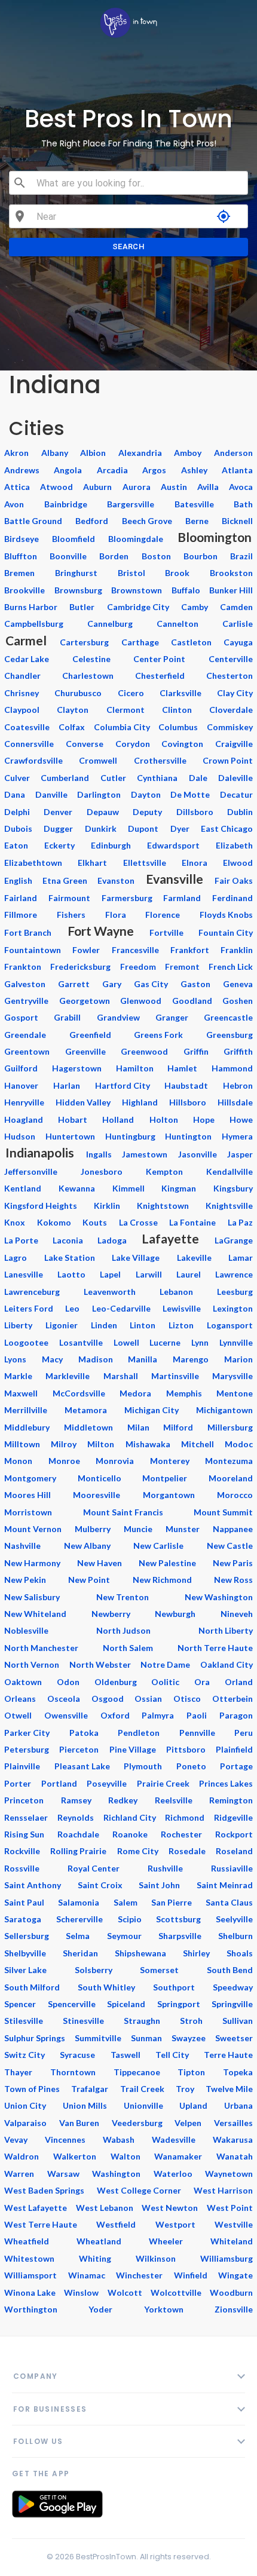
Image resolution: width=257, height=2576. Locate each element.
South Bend (230, 1970)
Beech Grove (147, 521)
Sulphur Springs (35, 2038)
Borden (114, 556)
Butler (82, 607)
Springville (232, 2004)
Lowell (126, 1342)
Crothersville (160, 760)
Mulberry (93, 1529)
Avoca (241, 487)
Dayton (146, 794)
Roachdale (78, 1834)
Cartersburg (84, 642)
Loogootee (26, 1342)
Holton (164, 1119)
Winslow (81, 2292)
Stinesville (83, 2021)
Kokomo (54, 1222)
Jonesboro (102, 1171)
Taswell (126, 2055)
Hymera (237, 1136)
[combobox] (137, 183)
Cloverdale (231, 710)
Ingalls (99, 1154)
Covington (182, 744)
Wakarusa (233, 2139)
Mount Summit (223, 1512)
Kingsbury (233, 1188)
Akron (16, 453)
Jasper (240, 1154)
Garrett (74, 984)
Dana (15, 794)
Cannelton (178, 624)
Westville (234, 2224)
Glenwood (141, 1001)
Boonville (68, 556)
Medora (135, 1393)
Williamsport (30, 2275)
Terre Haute (228, 2055)
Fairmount (69, 898)
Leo (72, 1308)
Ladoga (112, 1240)
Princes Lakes (226, 1783)
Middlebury (27, 1427)
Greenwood (144, 1051)
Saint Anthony (33, 1885)
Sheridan (80, 1953)
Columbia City (122, 727)
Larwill (149, 1274)
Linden (104, 1325)
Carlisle (238, 624)
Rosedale (187, 1851)
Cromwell (98, 760)
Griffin (196, 1051)
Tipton (191, 2072)
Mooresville (97, 1495)
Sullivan (238, 2021)
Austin (174, 487)
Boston (156, 556)
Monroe (64, 1461)
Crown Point (228, 760)
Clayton (73, 710)
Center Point (159, 659)
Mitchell (198, 1444)
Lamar (241, 1258)
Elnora (195, 863)
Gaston (195, 984)
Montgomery (30, 1478)
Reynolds (76, 1817)
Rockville (22, 1851)
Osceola (64, 1699)
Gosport (21, 1017)
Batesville (194, 504)
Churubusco (78, 693)
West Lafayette (36, 2208)
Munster (183, 1529)
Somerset (159, 1970)
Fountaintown (33, 950)
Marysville (232, 1376)
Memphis (184, 1393)
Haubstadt (186, 1085)
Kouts (95, 1222)
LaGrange (234, 1240)
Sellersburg (27, 1936)
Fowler (86, 950)
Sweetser (234, 2038)
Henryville (24, 1102)
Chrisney (22, 693)
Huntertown (70, 1136)
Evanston (116, 880)
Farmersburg (127, 898)
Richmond (185, 1817)
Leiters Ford (29, 1308)
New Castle (230, 1546)
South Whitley (106, 1987)
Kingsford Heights (41, 1206)
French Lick (231, 967)
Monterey (170, 1461)
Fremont (182, 967)
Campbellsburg (34, 624)
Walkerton (75, 2156)
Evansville (175, 879)
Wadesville (174, 2139)
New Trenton (123, 1597)
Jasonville (198, 1154)
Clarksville (180, 693)
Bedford (92, 521)
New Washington (219, 1597)
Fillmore (21, 915)
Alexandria (140, 453)
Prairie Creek (163, 1783)
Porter (18, 1783)
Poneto (191, 1766)
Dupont (143, 828)
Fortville (166, 932)
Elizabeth (234, 845)
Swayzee (189, 2038)
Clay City (235, 693)
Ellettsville (145, 863)
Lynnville (236, 1342)
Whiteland (232, 2241)
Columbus (178, 727)
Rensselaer (26, 1817)
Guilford (21, 1068)
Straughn (142, 2021)
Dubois (18, 828)
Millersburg (230, 1427)
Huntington (188, 1136)
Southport (174, 1987)
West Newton (170, 2208)
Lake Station (70, 1258)
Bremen (19, 573)
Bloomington (215, 537)
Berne (197, 521)
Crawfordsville (33, 760)
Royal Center (94, 1868)
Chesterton (230, 676)
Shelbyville (25, 1953)
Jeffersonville (31, 1171)
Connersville (29, 744)
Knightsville (229, 1206)
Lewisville (182, 1308)
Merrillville (26, 1410)
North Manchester (41, 1648)
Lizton (181, 1325)
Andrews (22, 470)
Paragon (236, 1715)
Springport (179, 2004)
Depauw (103, 812)
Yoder (100, 2309)
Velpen (188, 2123)
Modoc (239, 1444)
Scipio (130, 1919)
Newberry (111, 1614)
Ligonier (62, 1325)
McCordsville (79, 1393)
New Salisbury (32, 1597)
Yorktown (164, 2309)
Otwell (18, 1715)
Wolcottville (176, 2292)
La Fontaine (192, 1222)
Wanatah (235, 2156)
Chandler (22, 676)
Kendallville (230, 1171)
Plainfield (234, 1749)
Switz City (25, 2055)
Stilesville (24, 2021)
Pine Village (133, 1749)
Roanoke (130, 1834)
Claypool (22, 710)
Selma (78, 1936)
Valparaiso (25, 2123)
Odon (68, 1682)
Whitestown (29, 2258)
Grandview (118, 1017)
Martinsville (175, 1376)
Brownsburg (78, 590)
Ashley (194, 470)
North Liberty (226, 1630)
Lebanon (176, 1292)
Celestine (91, 659)
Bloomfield (74, 539)
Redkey (123, 1800)
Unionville (143, 2105)
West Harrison (223, 2190)
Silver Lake (25, 1970)
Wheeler (166, 2241)
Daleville (235, 778)
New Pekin (25, 1580)
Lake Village (136, 1258)
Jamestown (145, 1154)
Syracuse (77, 2055)
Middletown (88, 1427)
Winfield (191, 2275)
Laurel (189, 1274)
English (18, 880)
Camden (236, 607)
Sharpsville (180, 1936)
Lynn (200, 1342)
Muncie (138, 1529)
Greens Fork (158, 1035)
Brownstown (137, 590)
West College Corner (139, 2190)
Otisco (187, 1699)
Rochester (181, 1834)
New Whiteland (35, 1614)
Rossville (22, 1868)
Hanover (21, 1085)
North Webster (100, 1664)
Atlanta (237, 470)
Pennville (197, 1733)
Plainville (22, 1766)
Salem (126, 1902)
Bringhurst (76, 573)
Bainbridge (66, 504)
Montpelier (165, 1478)
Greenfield (90, 1035)
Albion (93, 453)
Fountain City (226, 932)
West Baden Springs (44, 2190)
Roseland (234, 1851)
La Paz (240, 1222)
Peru (244, 1733)
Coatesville (27, 727)
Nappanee (233, 1529)
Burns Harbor (31, 607)
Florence (163, 915)
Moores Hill (27, 1495)
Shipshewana (140, 1953)
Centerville (231, 659)
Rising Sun (24, 1834)
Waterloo (173, 2174)
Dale (198, 778)
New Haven (100, 1563)
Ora (202, 1682)
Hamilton (135, 1068)
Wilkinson (156, 2258)
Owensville (66, 1715)
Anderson (233, 453)
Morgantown (169, 1495)
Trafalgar (90, 2089)
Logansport (230, 1325)
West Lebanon (105, 2208)
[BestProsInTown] (128, 19)
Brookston (231, 573)
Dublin (240, 812)
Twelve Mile (229, 2089)
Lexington (233, 1308)
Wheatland (99, 2241)
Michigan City (152, 1410)
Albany (55, 453)
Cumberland (65, 778)
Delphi (17, 812)
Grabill (67, 1017)
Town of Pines (32, 2089)
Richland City (130, 1817)
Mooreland (231, 1478)
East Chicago (227, 828)
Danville (51, 794)
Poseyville (107, 1783)
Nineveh (237, 1614)
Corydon (133, 744)
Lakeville (194, 1258)
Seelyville (234, 1919)
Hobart (73, 1119)
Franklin (237, 950)
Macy (52, 1359)
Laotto (71, 1274)
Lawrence (234, 1274)
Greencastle (228, 1017)
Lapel (110, 1274)
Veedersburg (137, 2123)
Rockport (234, 1834)
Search (128, 246)
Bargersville (131, 504)
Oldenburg (116, 1682)
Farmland (182, 898)
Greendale (25, 1035)
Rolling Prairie (78, 1851)
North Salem (128, 1648)
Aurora (137, 487)
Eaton (16, 845)
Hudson (20, 1136)
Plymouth (143, 1766)
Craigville (234, 744)
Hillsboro (188, 1102)
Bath (243, 504)
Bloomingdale (136, 539)
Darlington (99, 794)
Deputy (147, 812)
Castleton (191, 642)
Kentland (23, 1188)
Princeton (24, 1800)
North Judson (123, 1630)
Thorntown (73, 2072)
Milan (138, 1427)
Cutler (113, 778)
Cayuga (238, 642)
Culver (17, 778)
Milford (178, 1427)
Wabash (119, 2139)
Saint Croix (100, 1885)
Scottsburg (178, 1919)
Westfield (116, 2224)
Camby (195, 607)
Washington (116, 2174)
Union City (25, 2105)
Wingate (235, 2275)
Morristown (28, 1512)
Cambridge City (138, 607)
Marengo (191, 1359)
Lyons (15, 1359)
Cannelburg (110, 624)
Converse (85, 744)
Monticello (100, 1478)
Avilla (208, 487)
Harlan (67, 1085)
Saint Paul (24, 1902)
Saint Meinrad (225, 1885)
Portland (59, 1783)
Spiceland (126, 2004)
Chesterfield (160, 676)
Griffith (238, 1051)
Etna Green (65, 880)
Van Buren (79, 2123)
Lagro (16, 1258)
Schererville (79, 1919)
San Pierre (172, 1902)
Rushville (165, 1868)
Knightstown (163, 1206)
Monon (18, 1461)
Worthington (31, 2309)
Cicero (131, 693)
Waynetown (229, 2174)
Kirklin (107, 1206)
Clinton (177, 710)
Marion (238, 1359)
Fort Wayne (101, 931)
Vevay (16, 2139)
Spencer (20, 2004)
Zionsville (234, 2309)
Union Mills (85, 2105)
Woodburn (231, 2292)
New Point (89, 1580)
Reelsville (174, 1800)
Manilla (143, 1359)
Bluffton (21, 556)
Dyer (180, 828)
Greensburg (230, 1035)
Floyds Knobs (226, 915)
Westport (175, 2224)
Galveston (25, 984)
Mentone (235, 1393)
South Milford (32, 1987)
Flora (116, 915)
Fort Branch (28, 932)
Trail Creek (142, 2089)
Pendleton (139, 1733)
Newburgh (175, 1614)
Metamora (86, 1410)
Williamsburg (227, 2258)
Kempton (164, 1171)
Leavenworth (110, 1292)
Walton (126, 2156)
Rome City (138, 1851)
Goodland (192, 1001)
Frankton (23, 967)
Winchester (139, 2275)
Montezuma (229, 1461)
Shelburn (235, 1936)
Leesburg (235, 1292)
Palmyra (158, 1715)
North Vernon (32, 1664)
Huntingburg (130, 1136)
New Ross (233, 1580)
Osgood (108, 1699)
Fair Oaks (234, 880)
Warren (19, 2174)
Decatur (236, 794)
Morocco (235, 1495)
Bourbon (201, 556)
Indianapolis (40, 1152)
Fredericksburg (80, 967)
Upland (193, 2105)
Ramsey (76, 1800)
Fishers (71, 915)
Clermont (126, 710)
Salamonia (79, 1902)
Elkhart (92, 863)
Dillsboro (195, 812)
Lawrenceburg (32, 1292)
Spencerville (72, 2004)
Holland (118, 1119)
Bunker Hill (231, 590)
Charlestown (88, 676)
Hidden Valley (83, 1102)
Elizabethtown (33, 863)
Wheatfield (27, 2241)
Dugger (58, 828)
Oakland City (227, 1664)
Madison (96, 1359)
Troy (185, 2089)
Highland (140, 1102)
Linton (143, 1325)
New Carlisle (158, 1546)
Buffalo (186, 590)
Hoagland (24, 1119)
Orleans (20, 1699)
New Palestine (167, 1563)
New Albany (87, 1546)
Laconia (68, 1240)
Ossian (148, 1699)
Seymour (124, 1936)
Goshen (238, 1001)
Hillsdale (235, 1102)
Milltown (22, 1444)
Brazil (241, 556)
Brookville (25, 590)
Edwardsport (173, 845)
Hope (204, 1119)
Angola (68, 470)
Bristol (131, 573)
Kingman (179, 1188)
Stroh (191, 2021)
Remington (231, 1800)
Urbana (238, 2105)
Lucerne (165, 1342)
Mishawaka (148, 1444)
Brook (177, 573)
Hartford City (123, 1085)
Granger (172, 1017)
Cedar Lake (27, 659)
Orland (239, 1682)
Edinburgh (111, 845)
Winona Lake (30, 2292)
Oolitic (165, 1682)
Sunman (146, 2038)
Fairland (21, 898)
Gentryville (26, 1001)
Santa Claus (229, 1902)
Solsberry (94, 1970)
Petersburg (27, 1749)
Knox (15, 1222)
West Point (230, 2208)
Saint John (159, 1885)
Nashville (22, 1546)
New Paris (233, 1563)
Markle (18, 1376)
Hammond (232, 1068)
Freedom (138, 967)
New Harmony (32, 1563)
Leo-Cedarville (121, 1308)
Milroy (64, 1444)
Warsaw (63, 2174)
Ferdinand (232, 898)
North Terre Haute (215, 1648)
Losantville (81, 1342)
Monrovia (115, 1461)
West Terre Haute (41, 2224)
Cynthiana (157, 778)
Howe (241, 1119)
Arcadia (112, 470)
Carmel (26, 640)
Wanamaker (178, 2156)
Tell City (172, 2055)
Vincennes (65, 2139)
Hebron (238, 1085)
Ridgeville (233, 1817)
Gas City (151, 984)
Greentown (27, 1051)
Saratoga (23, 1919)
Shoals (240, 1953)
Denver (58, 812)
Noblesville (26, 1630)
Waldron (22, 2156)
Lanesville (24, 1274)
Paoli (197, 1715)
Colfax (72, 727)
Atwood (56, 487)
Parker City (27, 1733)
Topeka (238, 2072)
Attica (17, 487)
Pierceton (79, 1749)
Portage (236, 1766)
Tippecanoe (137, 2072)
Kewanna (77, 1188)
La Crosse (138, 1222)
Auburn (97, 487)
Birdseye (22, 539)
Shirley (196, 1953)
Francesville (135, 950)
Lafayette (170, 1238)
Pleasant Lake (82, 1766)
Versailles (233, 2123)
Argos (154, 470)
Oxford (115, 1715)
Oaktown (23, 1682)
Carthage (140, 642)
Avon (14, 504)
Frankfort (190, 950)
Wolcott (125, 2292)
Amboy (188, 453)
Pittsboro (186, 1749)
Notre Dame (165, 1664)
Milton (101, 1444)
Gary (112, 984)
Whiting (95, 2258)
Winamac (87, 2275)
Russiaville (232, 1868)
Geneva (238, 984)
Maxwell (21, 1393)
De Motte (190, 794)
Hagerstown (77, 1068)
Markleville (68, 1376)
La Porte (21, 1240)
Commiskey (230, 727)
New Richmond (162, 1580)
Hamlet (182, 1068)
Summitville (98, 2038)
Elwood (238, 863)
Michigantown (224, 1410)
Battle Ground (33, 521)
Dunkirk (101, 828)
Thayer (18, 2072)
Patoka (84, 1733)
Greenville (85, 1051)
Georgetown (85, 1001)
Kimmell (128, 1188)
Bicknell (237, 521)
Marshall (121, 1376)
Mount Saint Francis (123, 1512)
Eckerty (59, 845)
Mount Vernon (33, 1529)
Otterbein (232, 1699)
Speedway (233, 1987)
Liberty (18, 1325)
